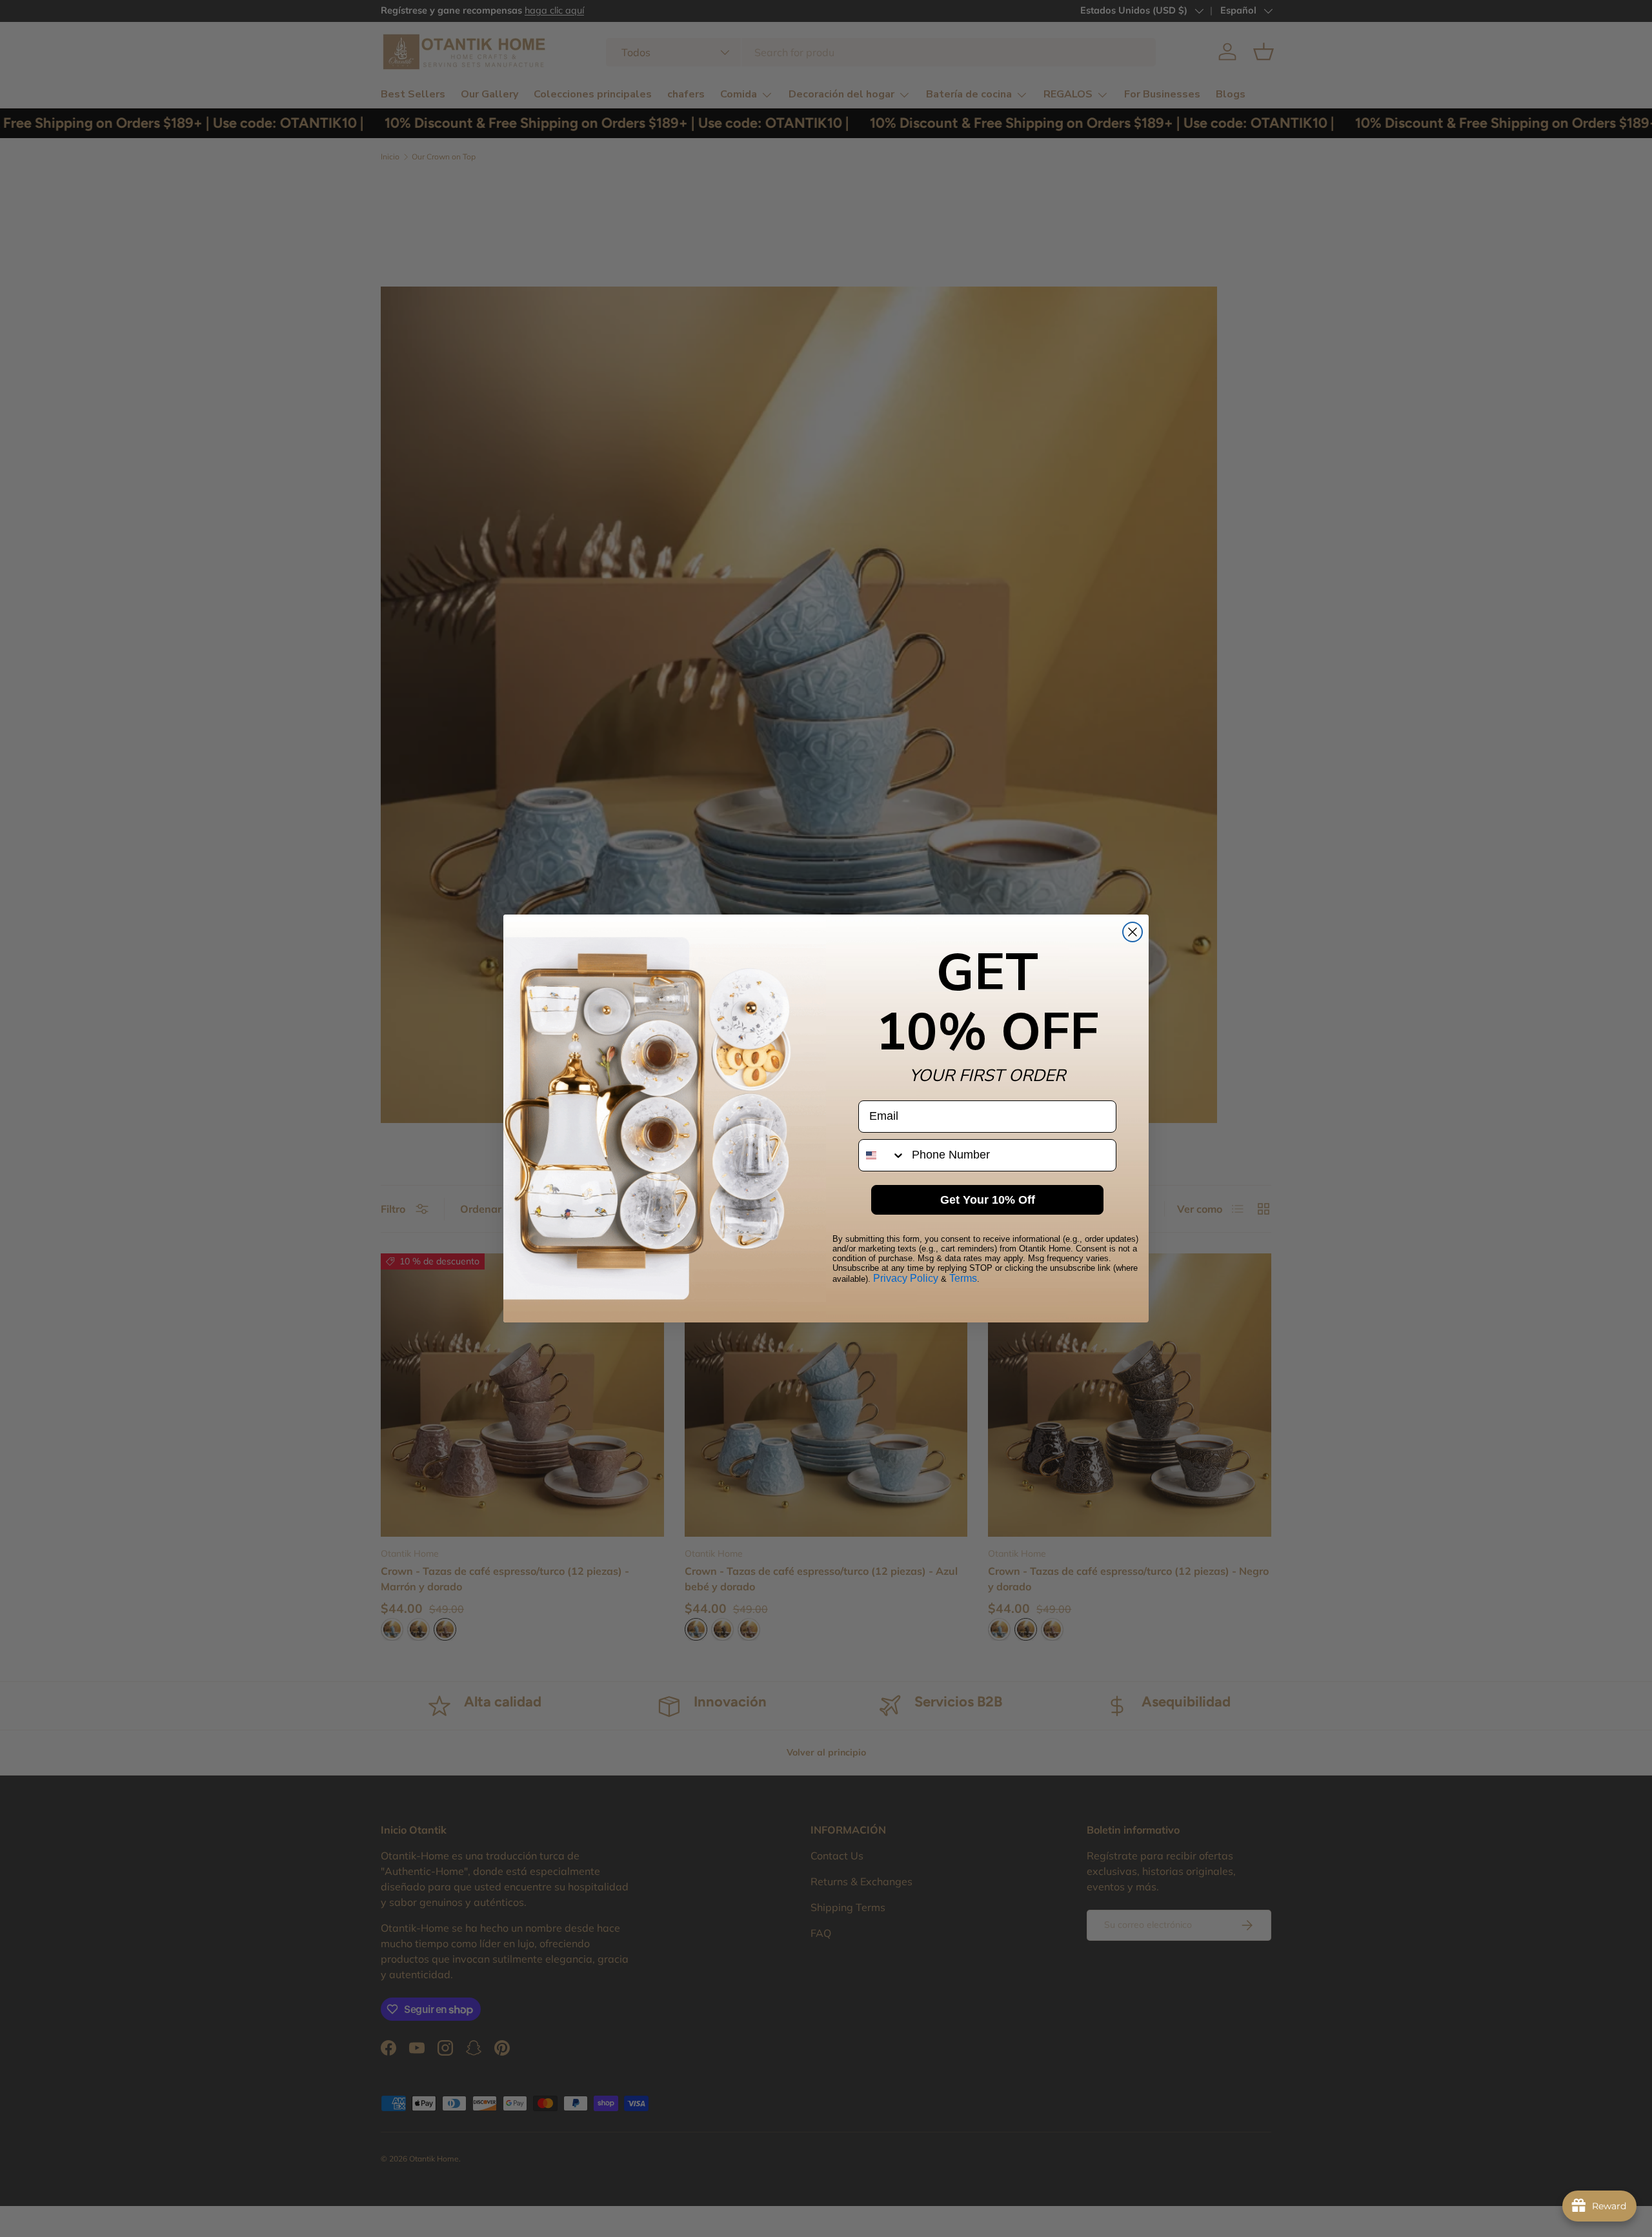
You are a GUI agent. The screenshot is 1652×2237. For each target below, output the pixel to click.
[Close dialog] (1133, 932)
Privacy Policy (906, 1278)
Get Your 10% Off (988, 1200)
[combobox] (882, 1155)
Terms (963, 1278)
